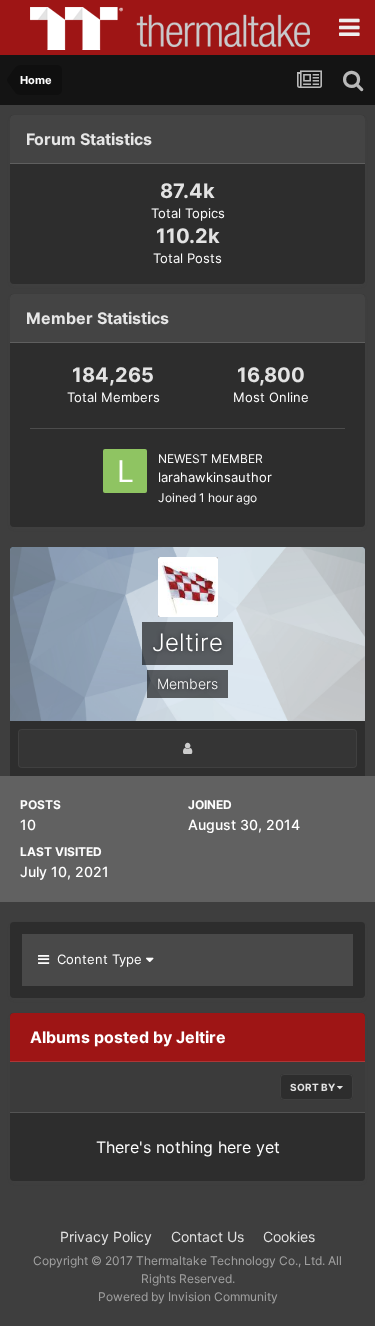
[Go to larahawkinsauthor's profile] (125, 471)
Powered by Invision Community (188, 1296)
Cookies (289, 1236)
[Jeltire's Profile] (187, 748)
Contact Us (207, 1236)
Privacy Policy (106, 1236)
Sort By (313, 1087)
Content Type (97, 959)
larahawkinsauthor (215, 477)
